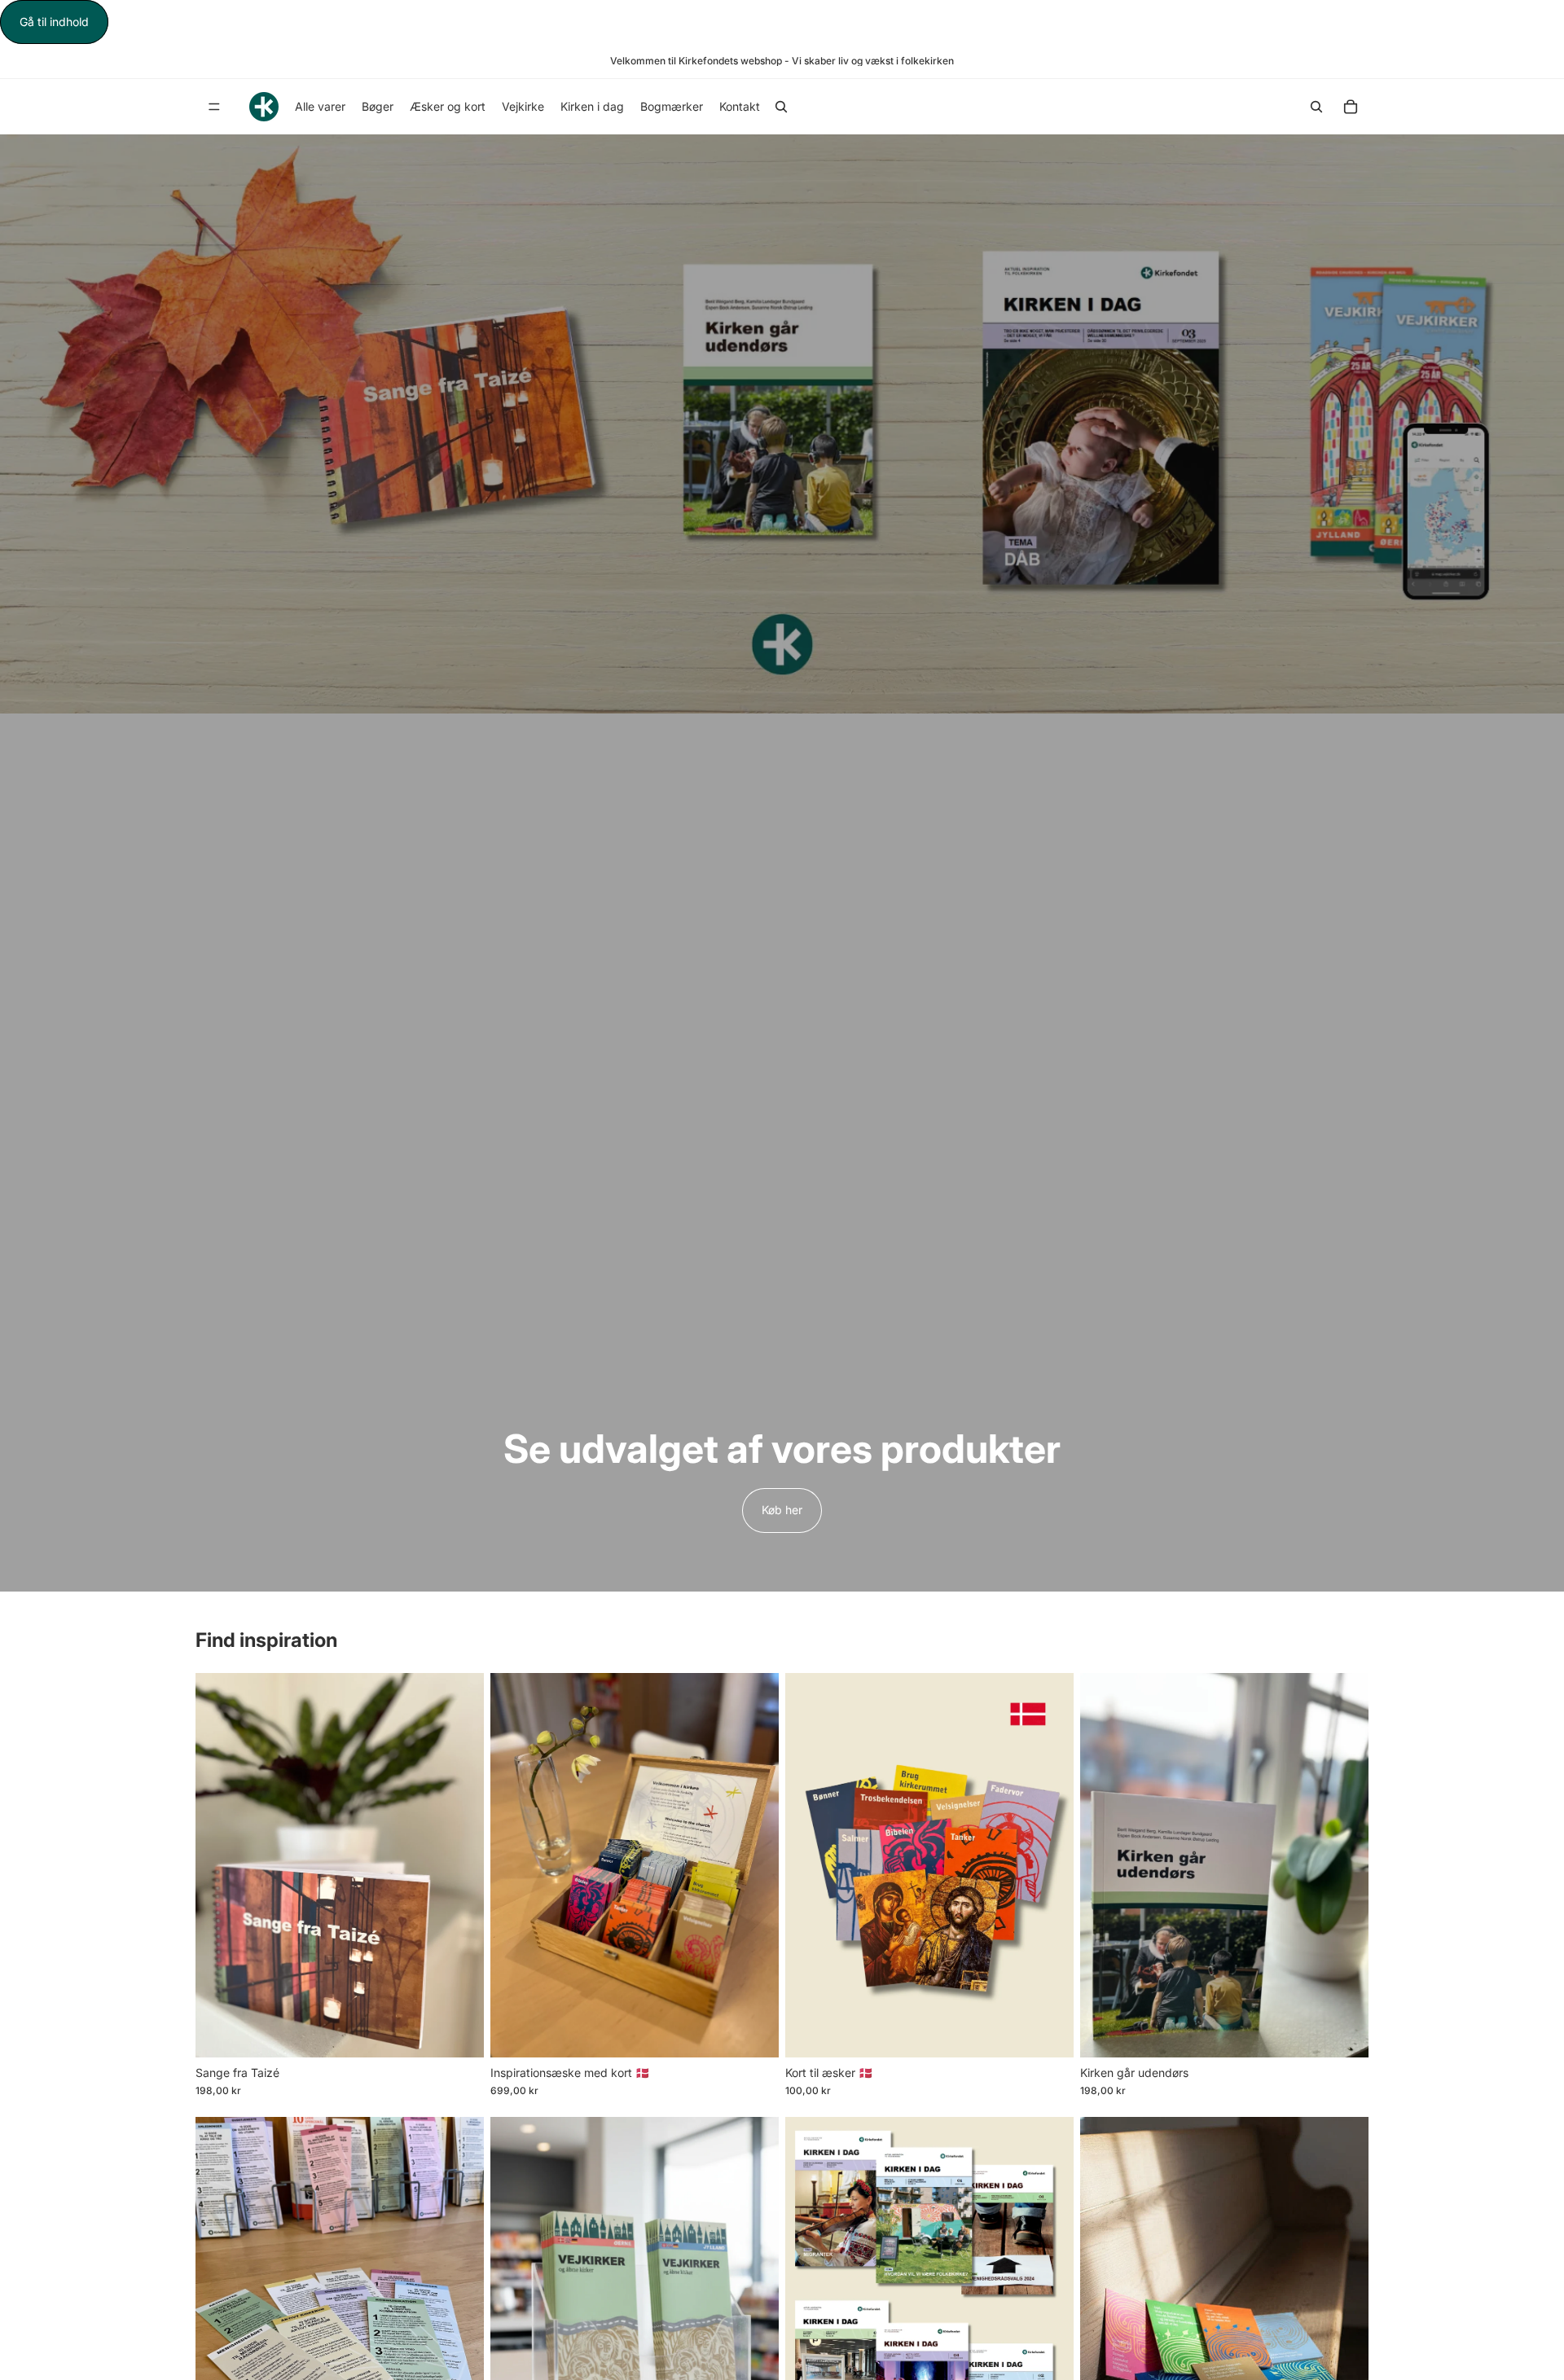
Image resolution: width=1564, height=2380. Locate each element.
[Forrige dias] (220, 1865)
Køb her (782, 1510)
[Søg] (781, 107)
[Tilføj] (459, 2032)
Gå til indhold (54, 22)
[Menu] (214, 108)
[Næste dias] (459, 1865)
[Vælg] (753, 2032)
